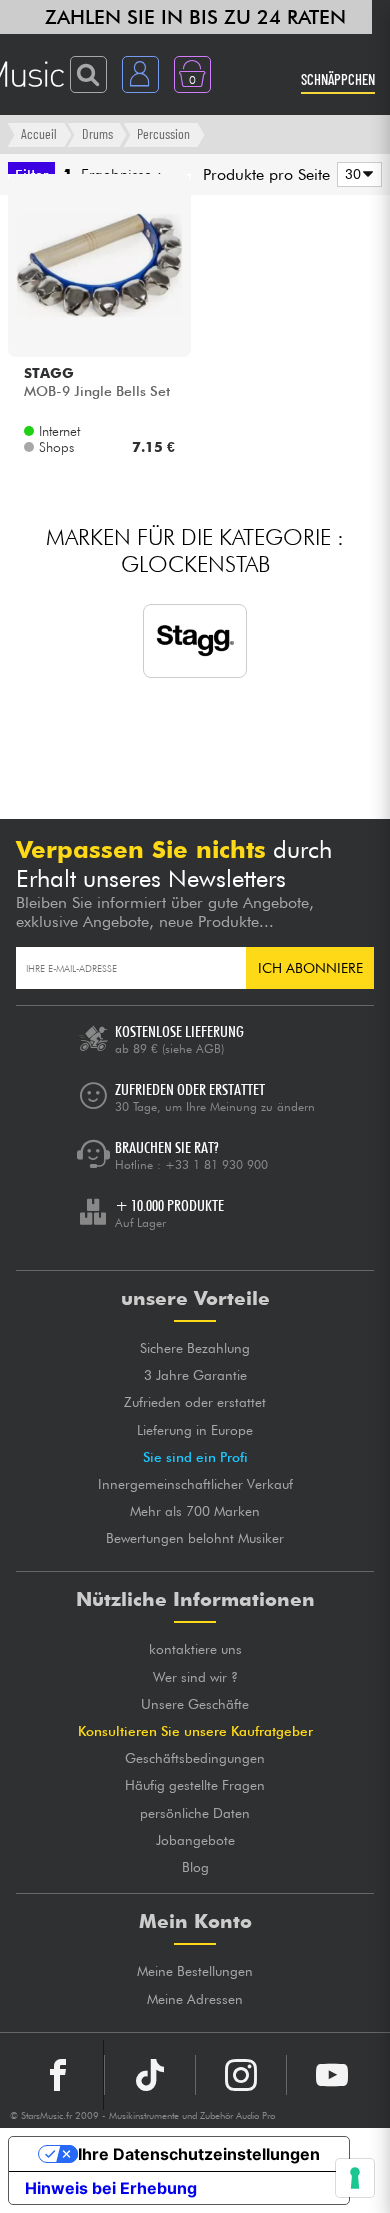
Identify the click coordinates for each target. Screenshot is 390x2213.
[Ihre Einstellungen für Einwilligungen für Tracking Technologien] (355, 2178)
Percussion (163, 133)
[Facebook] (58, 2075)
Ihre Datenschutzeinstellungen (199, 2154)
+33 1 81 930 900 (216, 1164)
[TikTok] (150, 2075)
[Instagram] (241, 2075)
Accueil (39, 133)
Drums (97, 133)
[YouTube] (332, 2075)
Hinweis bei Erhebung (111, 2188)
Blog (195, 1867)
